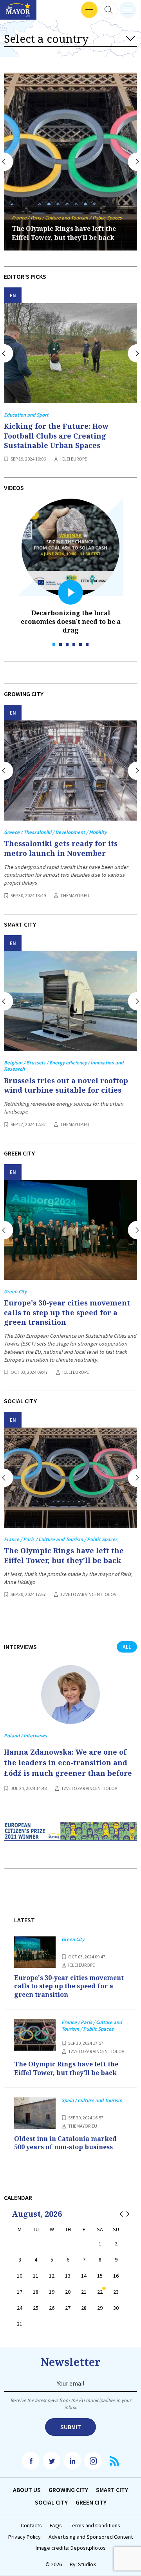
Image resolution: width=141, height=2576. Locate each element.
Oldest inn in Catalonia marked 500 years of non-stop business (65, 2143)
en (13, 295)
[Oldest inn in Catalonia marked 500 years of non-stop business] (35, 2113)
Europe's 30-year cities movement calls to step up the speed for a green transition (67, 1312)
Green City (91, 2502)
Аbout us (27, 2490)
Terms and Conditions (95, 2526)
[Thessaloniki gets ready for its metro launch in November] (70, 771)
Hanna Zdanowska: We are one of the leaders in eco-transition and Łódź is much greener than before (68, 1762)
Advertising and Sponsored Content (91, 2537)
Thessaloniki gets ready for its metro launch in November (61, 848)
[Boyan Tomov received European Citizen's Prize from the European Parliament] (70, 1837)
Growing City (68, 2490)
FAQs (56, 2526)
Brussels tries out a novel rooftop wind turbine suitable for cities (66, 1085)
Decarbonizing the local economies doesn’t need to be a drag (71, 622)
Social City (51, 2502)
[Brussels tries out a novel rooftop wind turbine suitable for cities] (70, 1001)
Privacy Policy (24, 2537)
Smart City (112, 2490)
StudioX (87, 2564)
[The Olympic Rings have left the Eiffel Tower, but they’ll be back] (70, 1478)
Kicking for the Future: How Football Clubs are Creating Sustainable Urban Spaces (56, 436)
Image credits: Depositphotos (71, 2548)
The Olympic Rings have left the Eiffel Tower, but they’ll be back (64, 233)
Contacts (31, 2526)
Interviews (19, 10)
